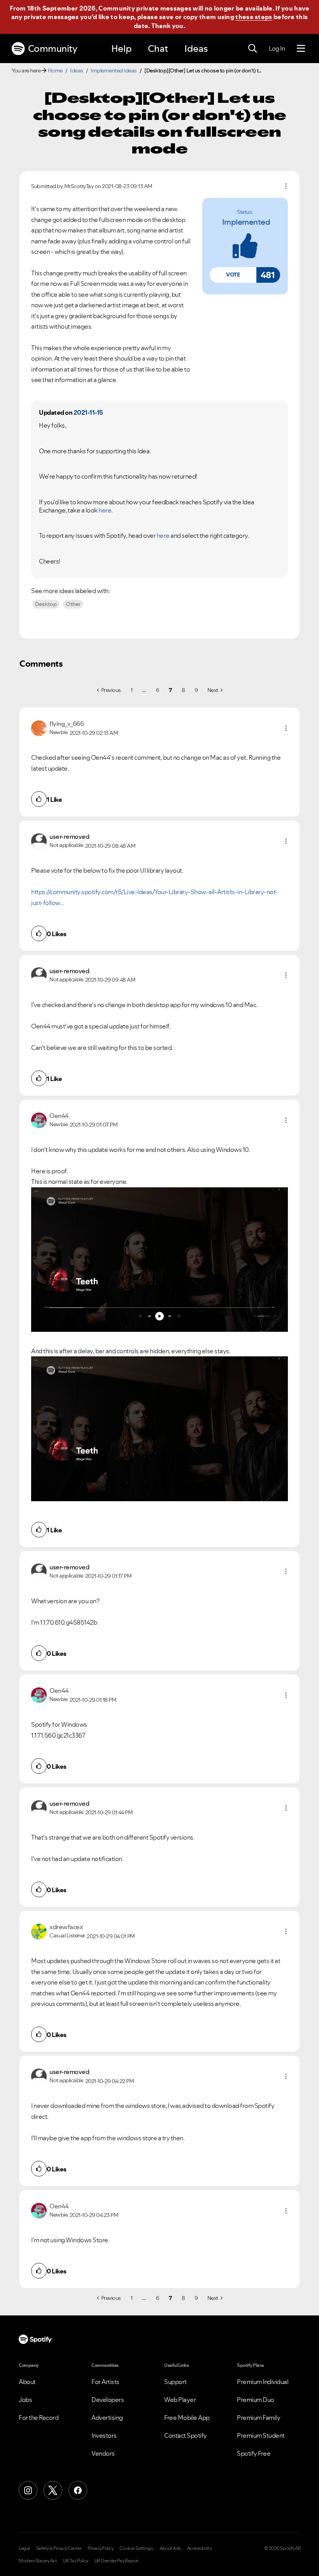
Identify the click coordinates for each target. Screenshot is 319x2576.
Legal (24, 2548)
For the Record (39, 2418)
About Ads (170, 2548)
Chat (158, 48)
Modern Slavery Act (38, 2561)
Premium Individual (263, 2382)
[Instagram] (28, 2490)
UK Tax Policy (76, 2561)
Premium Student (261, 2435)
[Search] (252, 49)
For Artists (105, 2382)
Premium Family (259, 2418)
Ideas (196, 48)
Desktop (46, 604)
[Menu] (301, 49)
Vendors (103, 2453)
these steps (254, 17)
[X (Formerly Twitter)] (53, 2490)
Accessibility (200, 2548)
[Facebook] (78, 2490)
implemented (246, 222)
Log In (277, 48)
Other (73, 604)
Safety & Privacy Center (59, 2548)
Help (121, 48)
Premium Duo (256, 2400)
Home (55, 70)
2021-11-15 (88, 412)
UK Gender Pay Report (117, 2561)
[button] (233, 275)
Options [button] (286, 186)
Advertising (107, 2418)
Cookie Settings (136, 2548)
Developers (108, 2400)
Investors (104, 2435)
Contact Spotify (186, 2435)
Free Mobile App (187, 2418)
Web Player (180, 2400)
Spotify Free (254, 2453)
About (27, 2382)
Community (53, 48)
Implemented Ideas (114, 70)
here (163, 535)
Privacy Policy (100, 2548)
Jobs (25, 2400)
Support (175, 2382)
